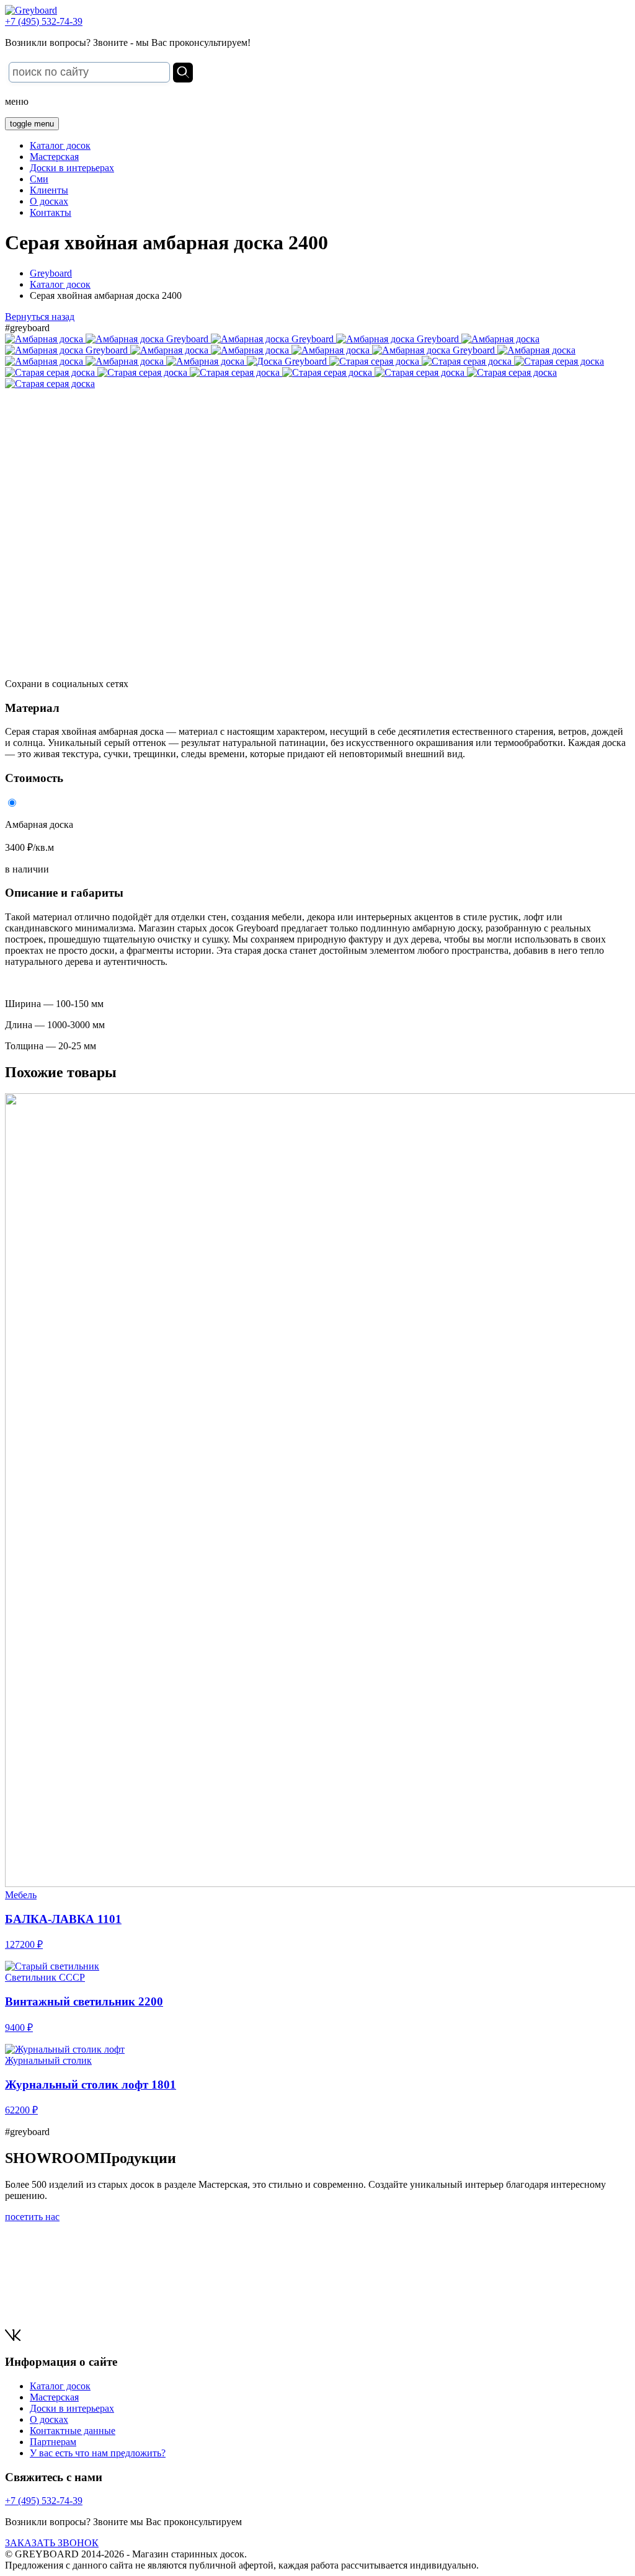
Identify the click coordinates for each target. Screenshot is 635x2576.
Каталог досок (60, 145)
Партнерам (53, 2442)
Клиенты (49, 190)
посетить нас (32, 2217)
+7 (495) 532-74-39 (44, 21)
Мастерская (54, 157)
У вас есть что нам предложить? (98, 2453)
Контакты (51, 212)
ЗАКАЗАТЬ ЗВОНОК (52, 2543)
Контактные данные (73, 2431)
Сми (39, 179)
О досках (49, 201)
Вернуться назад (40, 317)
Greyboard (51, 273)
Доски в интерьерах (72, 168)
